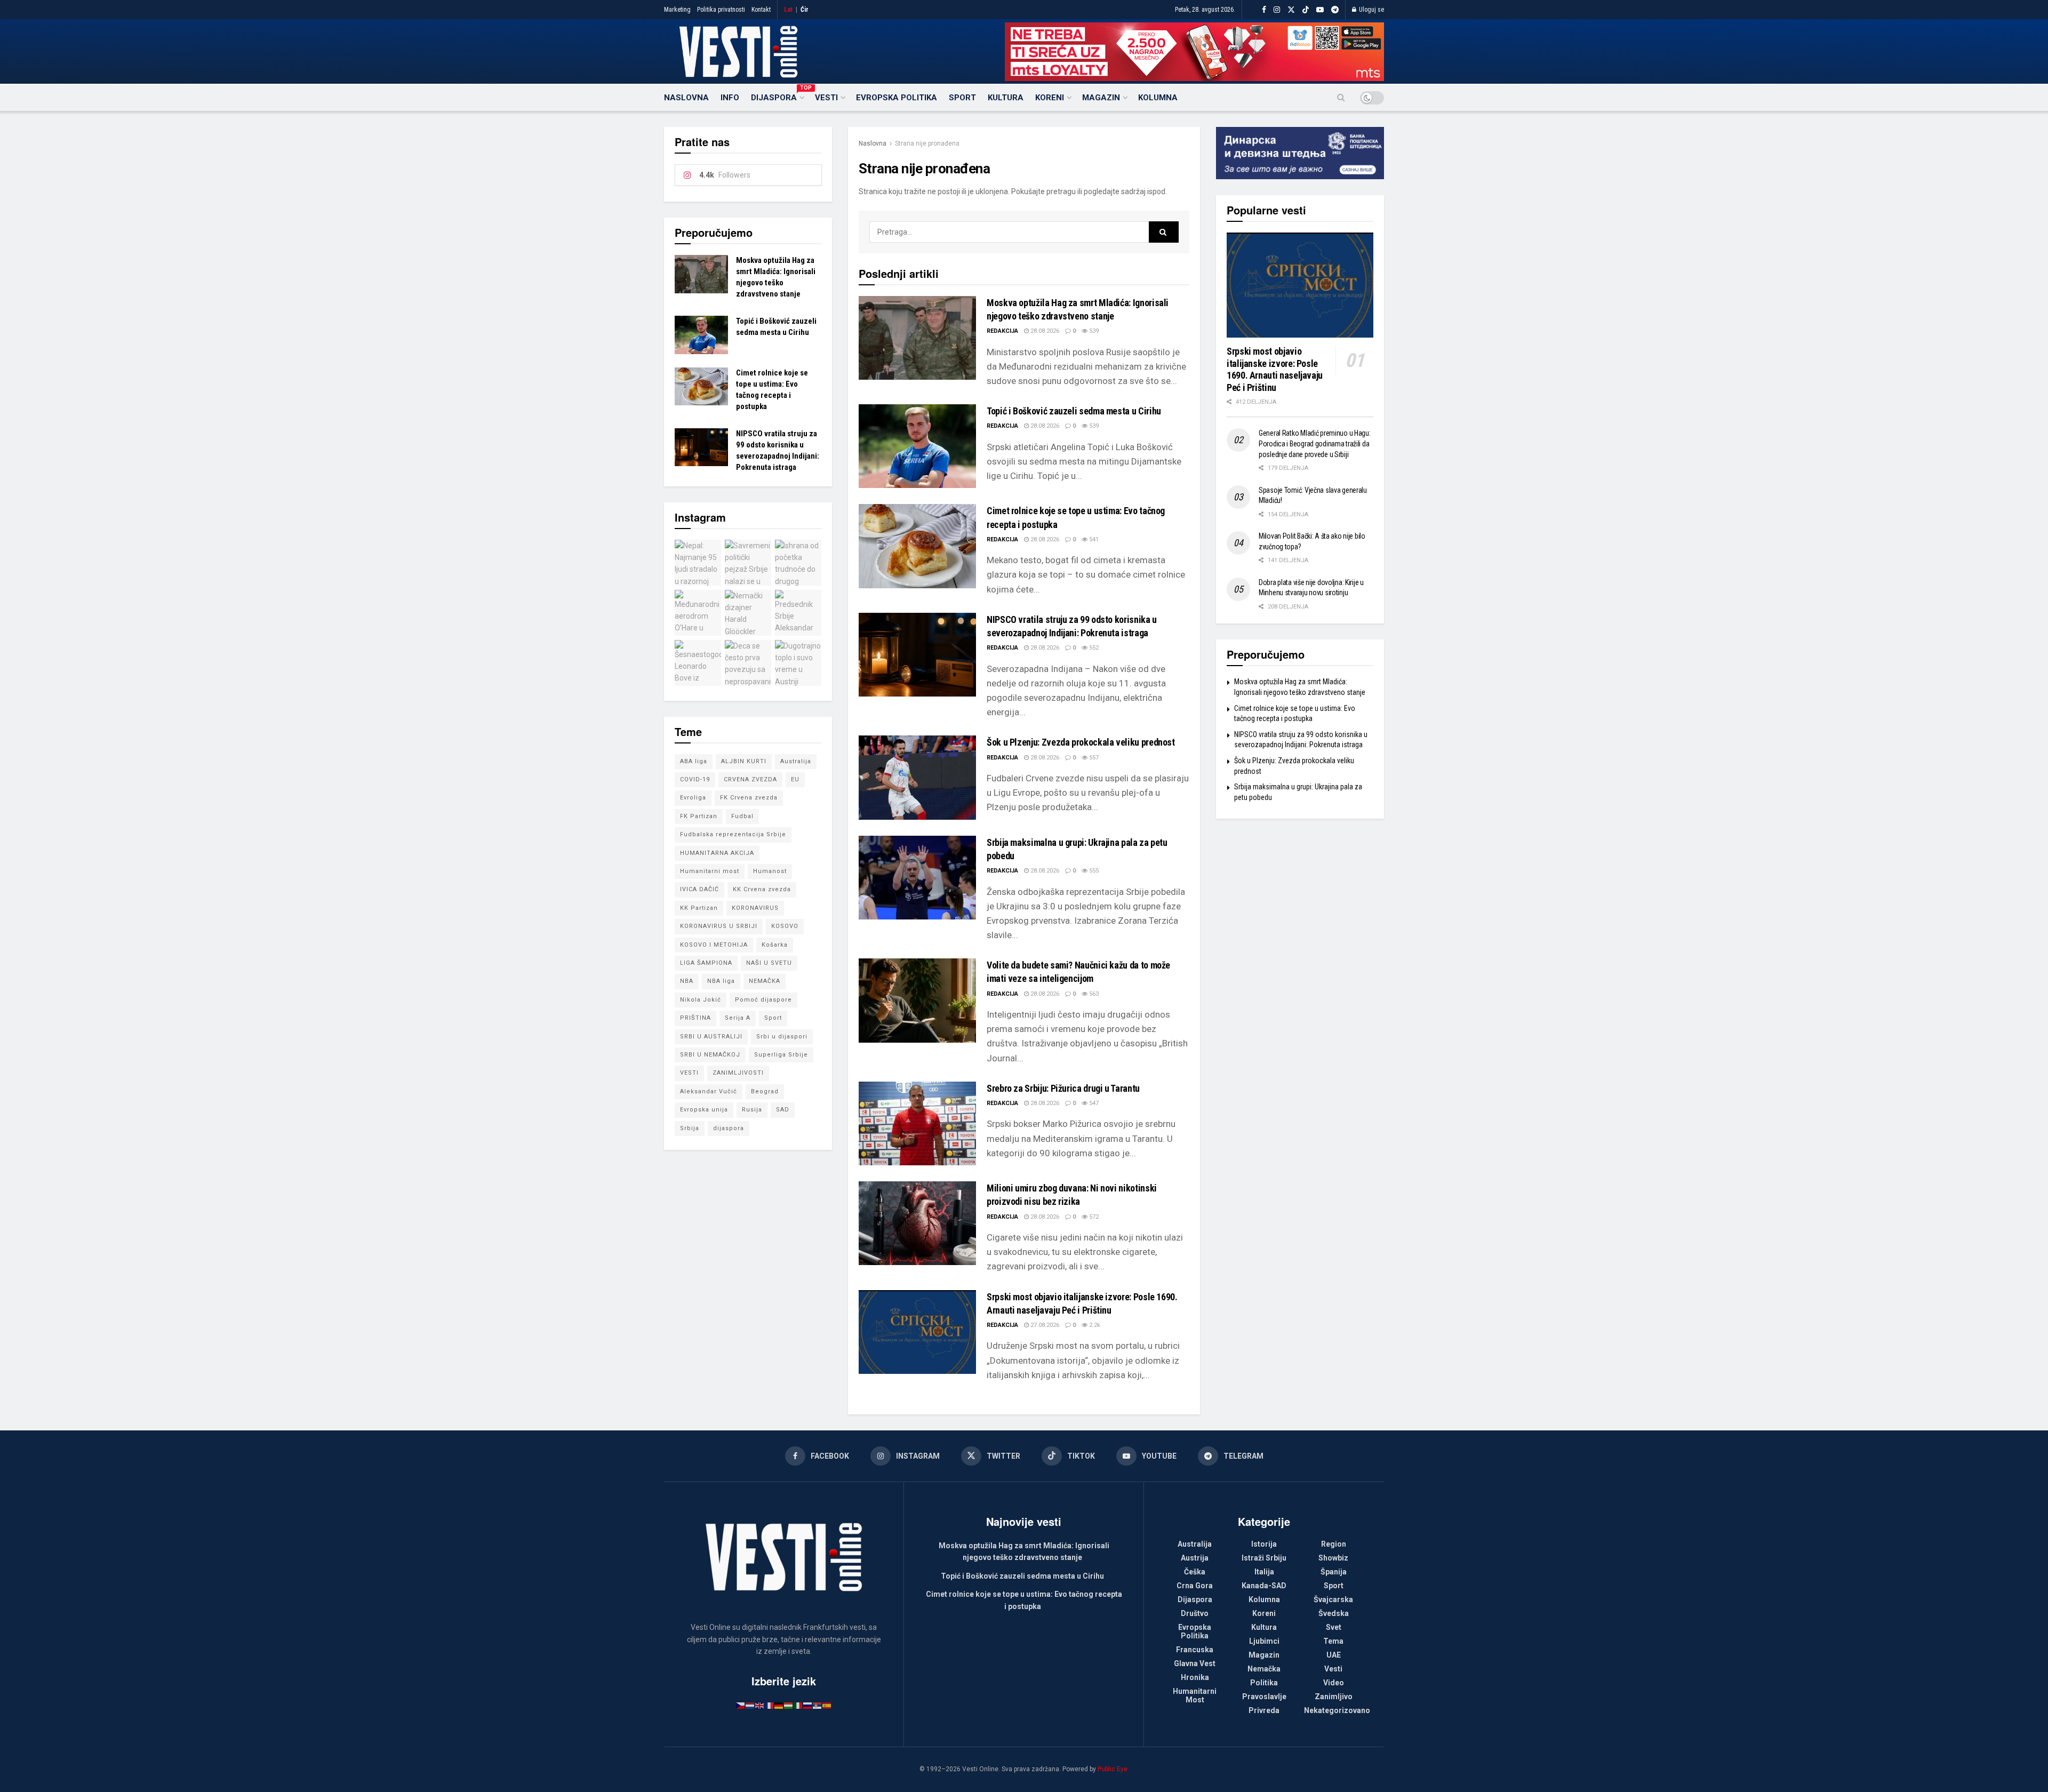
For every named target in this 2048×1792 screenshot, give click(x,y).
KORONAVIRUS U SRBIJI (719, 926)
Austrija (1195, 1558)
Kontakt (761, 10)
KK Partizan (699, 908)
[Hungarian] (789, 1705)
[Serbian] (818, 1705)
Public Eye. (1113, 1769)
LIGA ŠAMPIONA (706, 963)
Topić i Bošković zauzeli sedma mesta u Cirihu (1074, 411)
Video (1334, 1683)
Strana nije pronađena (927, 143)
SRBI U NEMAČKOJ (710, 1055)
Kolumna (1158, 98)
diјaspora (729, 1128)
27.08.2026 (1044, 1325)
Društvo (1195, 1613)
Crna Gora (1195, 1586)
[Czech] (741, 1705)
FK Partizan (699, 816)
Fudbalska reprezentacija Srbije (733, 834)
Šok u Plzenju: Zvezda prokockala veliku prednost (1081, 742)
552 (1093, 648)
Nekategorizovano (1337, 1710)
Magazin (1101, 98)
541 (1093, 539)
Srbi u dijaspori (782, 1037)
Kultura (1006, 98)
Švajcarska (1333, 1599)
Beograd (765, 1091)
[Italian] (798, 1705)
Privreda (1264, 1710)
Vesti (826, 98)
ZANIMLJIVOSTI (738, 1073)
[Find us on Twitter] (1291, 10)
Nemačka (1264, 1669)
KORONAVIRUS (755, 908)
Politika (1264, 1683)
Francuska (1195, 1650)
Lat (788, 10)
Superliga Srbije (781, 1055)
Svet (1334, 1627)
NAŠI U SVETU (769, 963)
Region (1334, 1544)
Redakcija (1002, 331)
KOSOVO (785, 926)
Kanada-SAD (1264, 1586)
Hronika (1195, 1677)
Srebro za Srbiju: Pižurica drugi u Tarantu (1063, 1088)
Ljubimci (1264, 1641)
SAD (783, 1110)
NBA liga (721, 981)
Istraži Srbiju (1264, 1558)
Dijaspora (777, 96)
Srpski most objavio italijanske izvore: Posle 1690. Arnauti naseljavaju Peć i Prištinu (1275, 369)
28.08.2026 (1044, 331)
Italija (1264, 1572)
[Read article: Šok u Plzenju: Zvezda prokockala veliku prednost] (917, 777)
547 (1093, 1103)
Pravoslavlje (1264, 1697)
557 (1093, 758)
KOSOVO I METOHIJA (714, 945)
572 (1093, 1217)
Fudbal (742, 816)
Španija (1334, 1572)
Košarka (775, 945)
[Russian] (808, 1705)
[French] (770, 1705)
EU (795, 779)
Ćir (805, 10)
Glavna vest (1195, 1663)
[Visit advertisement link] (1194, 52)
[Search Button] (1341, 98)
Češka (1195, 1572)
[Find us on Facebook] (1264, 10)
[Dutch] (750, 1705)
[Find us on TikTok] (1306, 10)
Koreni (1050, 98)
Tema (1333, 1641)
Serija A (738, 1018)
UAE (1334, 1655)
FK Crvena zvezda (749, 798)
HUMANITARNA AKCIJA (717, 853)
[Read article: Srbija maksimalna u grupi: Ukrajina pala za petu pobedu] (917, 878)
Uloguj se (1371, 10)
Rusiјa (752, 1110)
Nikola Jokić (701, 1000)
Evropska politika (897, 98)
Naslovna (686, 98)
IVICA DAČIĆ (699, 889)
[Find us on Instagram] (1277, 10)
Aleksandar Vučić (709, 1091)
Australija (796, 761)
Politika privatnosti (721, 10)
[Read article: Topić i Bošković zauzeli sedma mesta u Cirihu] (917, 446)
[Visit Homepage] (738, 52)
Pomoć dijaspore (763, 1000)
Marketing (677, 10)
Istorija (1264, 1544)
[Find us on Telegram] (1335, 10)
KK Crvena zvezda (762, 889)
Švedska (1334, 1613)
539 (1093, 331)
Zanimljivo (1334, 1697)
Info (730, 98)
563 (1093, 994)
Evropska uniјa (704, 1110)
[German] (779, 1705)
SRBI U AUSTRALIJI (711, 1037)
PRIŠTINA (695, 1018)
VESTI (689, 1073)
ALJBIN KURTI (744, 761)
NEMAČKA (765, 981)
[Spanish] (827, 1705)
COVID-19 (695, 779)
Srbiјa (690, 1128)
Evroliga (693, 798)
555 (1093, 871)
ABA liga (694, 761)
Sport (962, 98)
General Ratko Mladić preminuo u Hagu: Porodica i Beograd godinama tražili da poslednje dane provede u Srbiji (1315, 443)
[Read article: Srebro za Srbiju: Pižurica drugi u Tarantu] (917, 1123)
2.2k (1094, 1325)
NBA (687, 981)
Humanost (770, 871)
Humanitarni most (710, 871)
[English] (760, 1705)
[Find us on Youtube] (1320, 10)
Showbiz (1333, 1558)
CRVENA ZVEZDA (750, 779)
